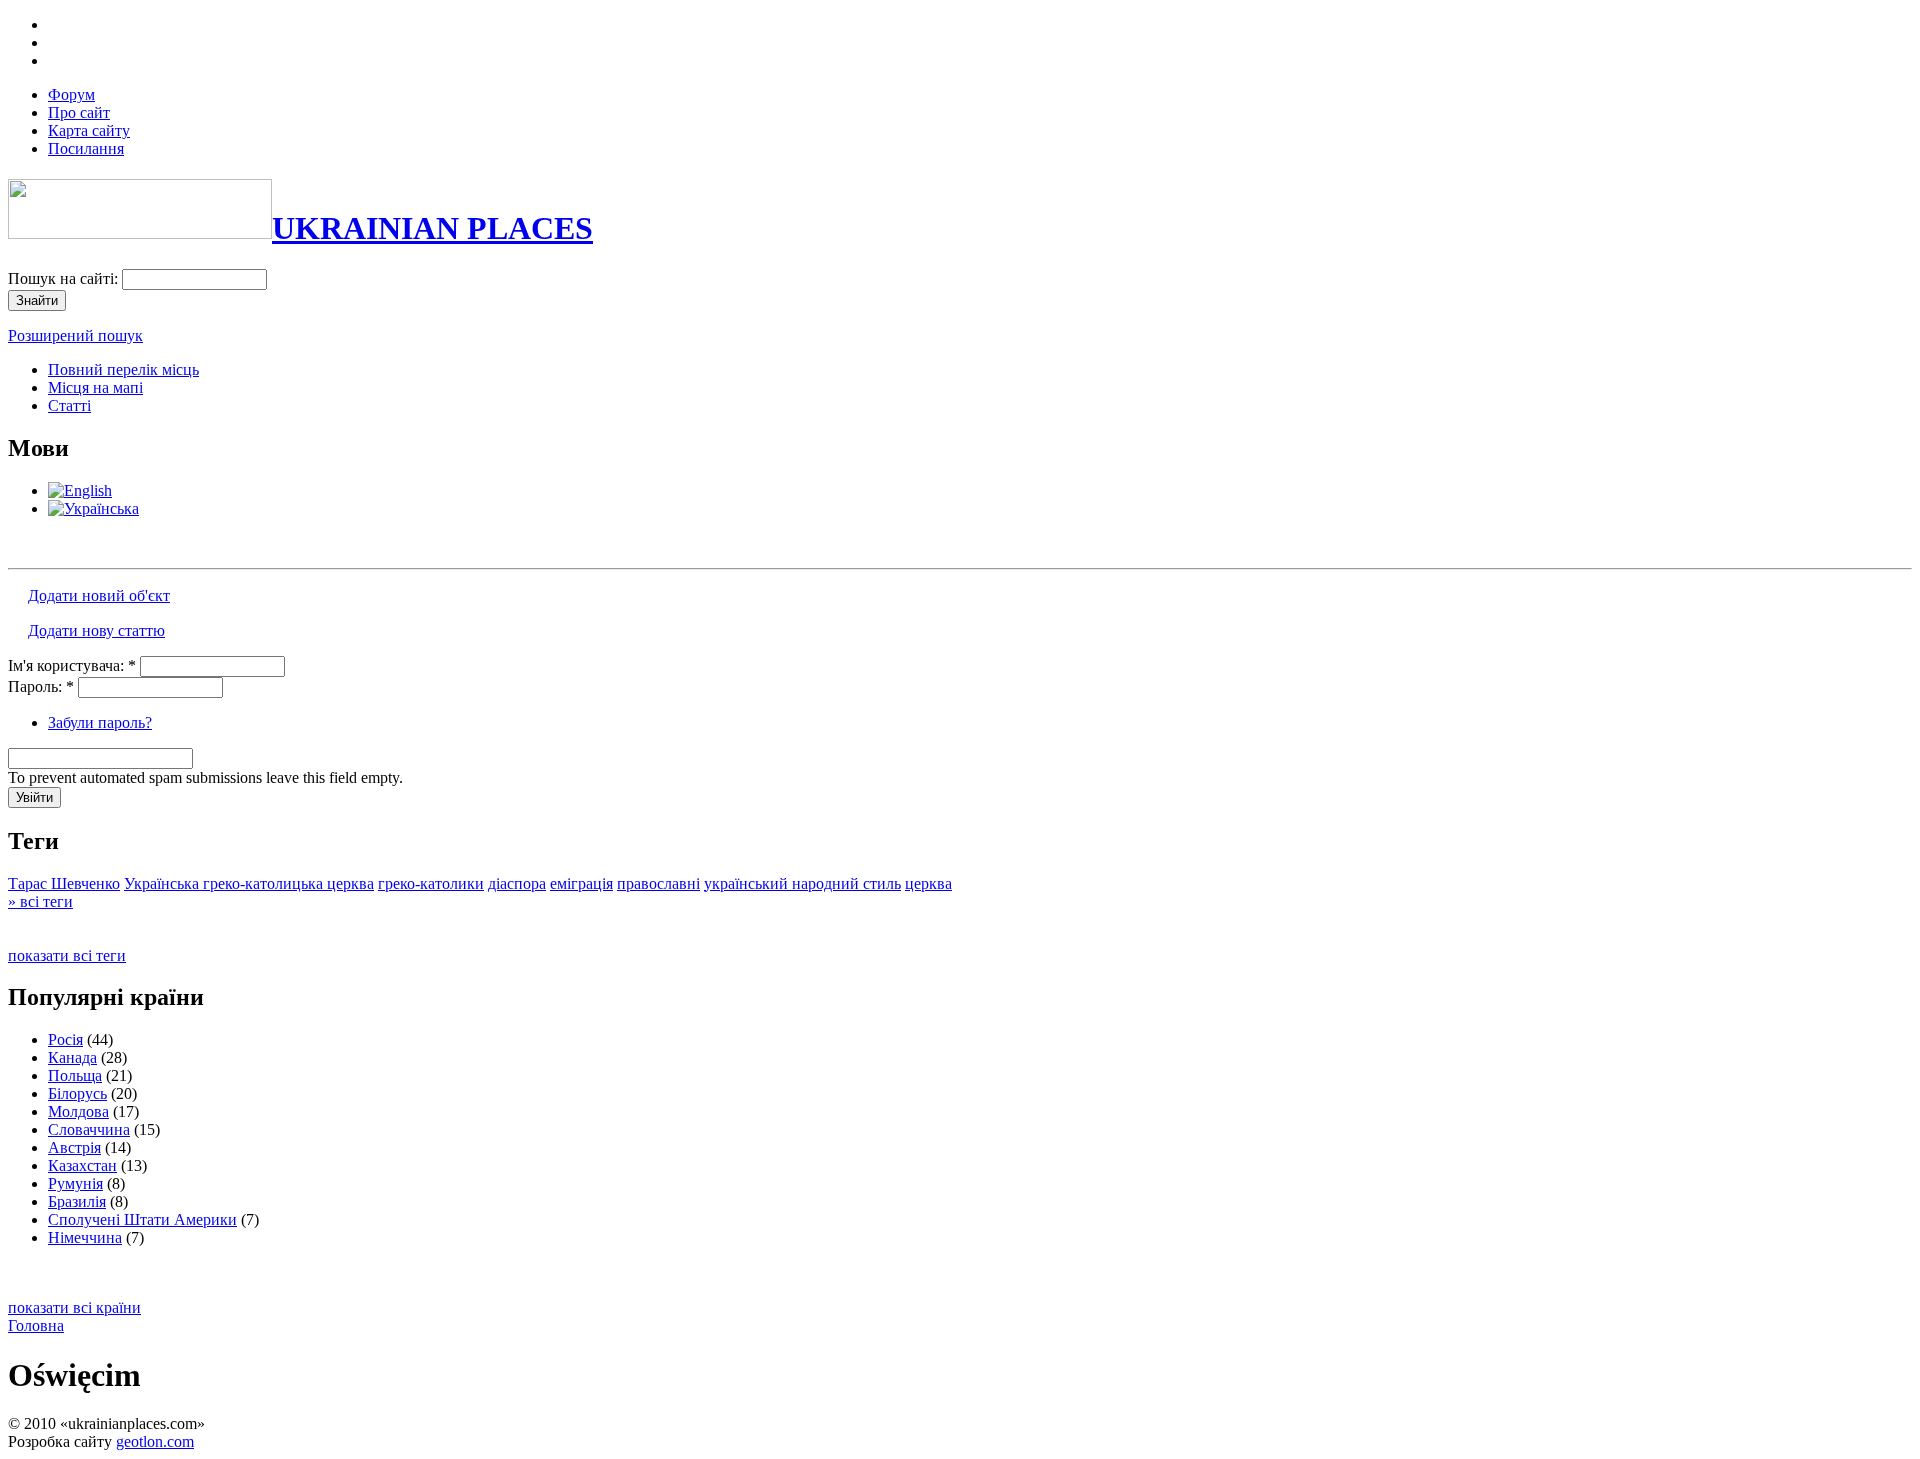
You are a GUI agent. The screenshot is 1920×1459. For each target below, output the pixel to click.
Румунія (75, 1183)
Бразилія (77, 1201)
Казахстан (82, 1165)
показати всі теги (67, 955)
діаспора (517, 883)
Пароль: (41, 686)
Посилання (86, 148)
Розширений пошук (75, 335)
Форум (71, 94)
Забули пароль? (100, 722)
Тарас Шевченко (64, 883)
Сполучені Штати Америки (142, 1219)
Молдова (78, 1111)
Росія (65, 1039)
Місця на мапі (95, 387)
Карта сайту (89, 130)
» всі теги (40, 901)
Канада (72, 1057)
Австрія (74, 1147)
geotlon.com (155, 1441)
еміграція (581, 883)
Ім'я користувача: (72, 665)
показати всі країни (74, 1307)
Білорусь (77, 1093)
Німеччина (85, 1237)
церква (928, 883)
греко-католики (431, 883)
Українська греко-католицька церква (249, 883)
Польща (75, 1075)
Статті (69, 405)
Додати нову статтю (96, 630)
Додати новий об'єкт (99, 595)
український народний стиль (802, 883)
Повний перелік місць (123, 369)
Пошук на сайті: (65, 278)
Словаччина (89, 1129)
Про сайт (79, 112)
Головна (36, 1325)
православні (658, 883)
